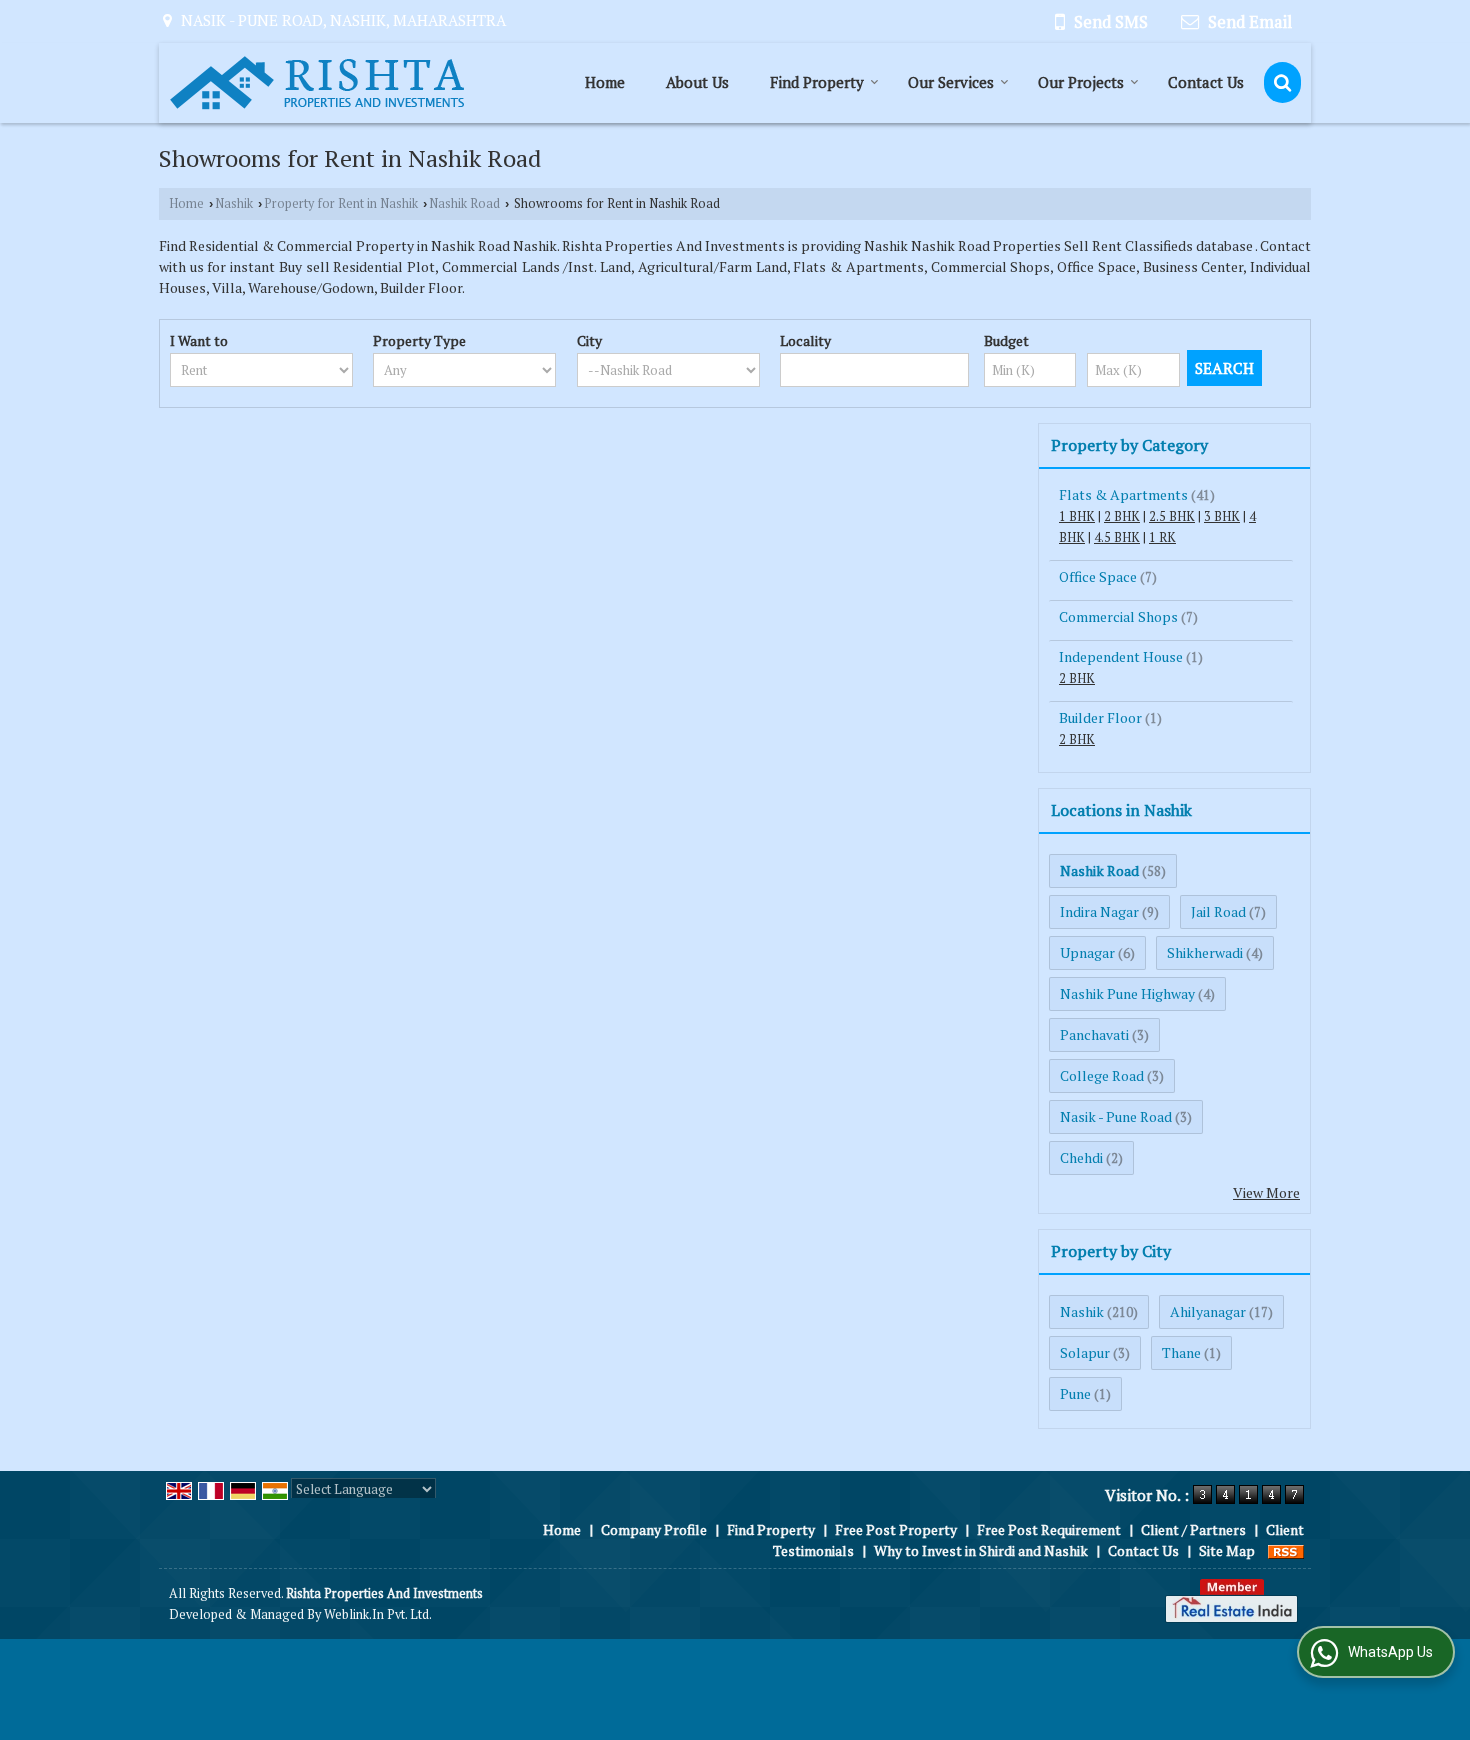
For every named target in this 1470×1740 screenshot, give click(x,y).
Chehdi (1081, 1157)
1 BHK (1077, 516)
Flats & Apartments (1123, 494)
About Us (697, 82)
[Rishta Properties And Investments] (316, 83)
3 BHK (1222, 516)
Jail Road (1218, 911)
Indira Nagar (1099, 911)
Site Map (1227, 1550)
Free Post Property (896, 1529)
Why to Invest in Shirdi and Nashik (981, 1550)
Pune (1075, 1393)
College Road (1102, 1075)
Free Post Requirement (1049, 1529)
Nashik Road (464, 203)
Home (605, 82)
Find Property (817, 82)
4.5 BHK (1117, 537)
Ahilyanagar (1208, 1311)
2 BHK (1122, 516)
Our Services (951, 82)
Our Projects (1081, 82)
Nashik (234, 203)
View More (1266, 1192)
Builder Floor (1100, 717)
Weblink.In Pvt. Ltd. (378, 1614)
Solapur (1085, 1352)
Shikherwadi (1205, 952)
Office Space (1098, 576)
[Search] (1282, 82)
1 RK (1162, 537)
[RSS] (1286, 1550)
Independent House (1121, 656)
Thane (1181, 1352)
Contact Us (1206, 82)
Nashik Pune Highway (1127, 993)
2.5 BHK (1172, 516)
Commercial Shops (1118, 616)
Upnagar (1087, 952)
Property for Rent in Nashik (341, 203)
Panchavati (1094, 1034)
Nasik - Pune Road (1116, 1116)
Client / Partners (1193, 1529)
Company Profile (654, 1529)
